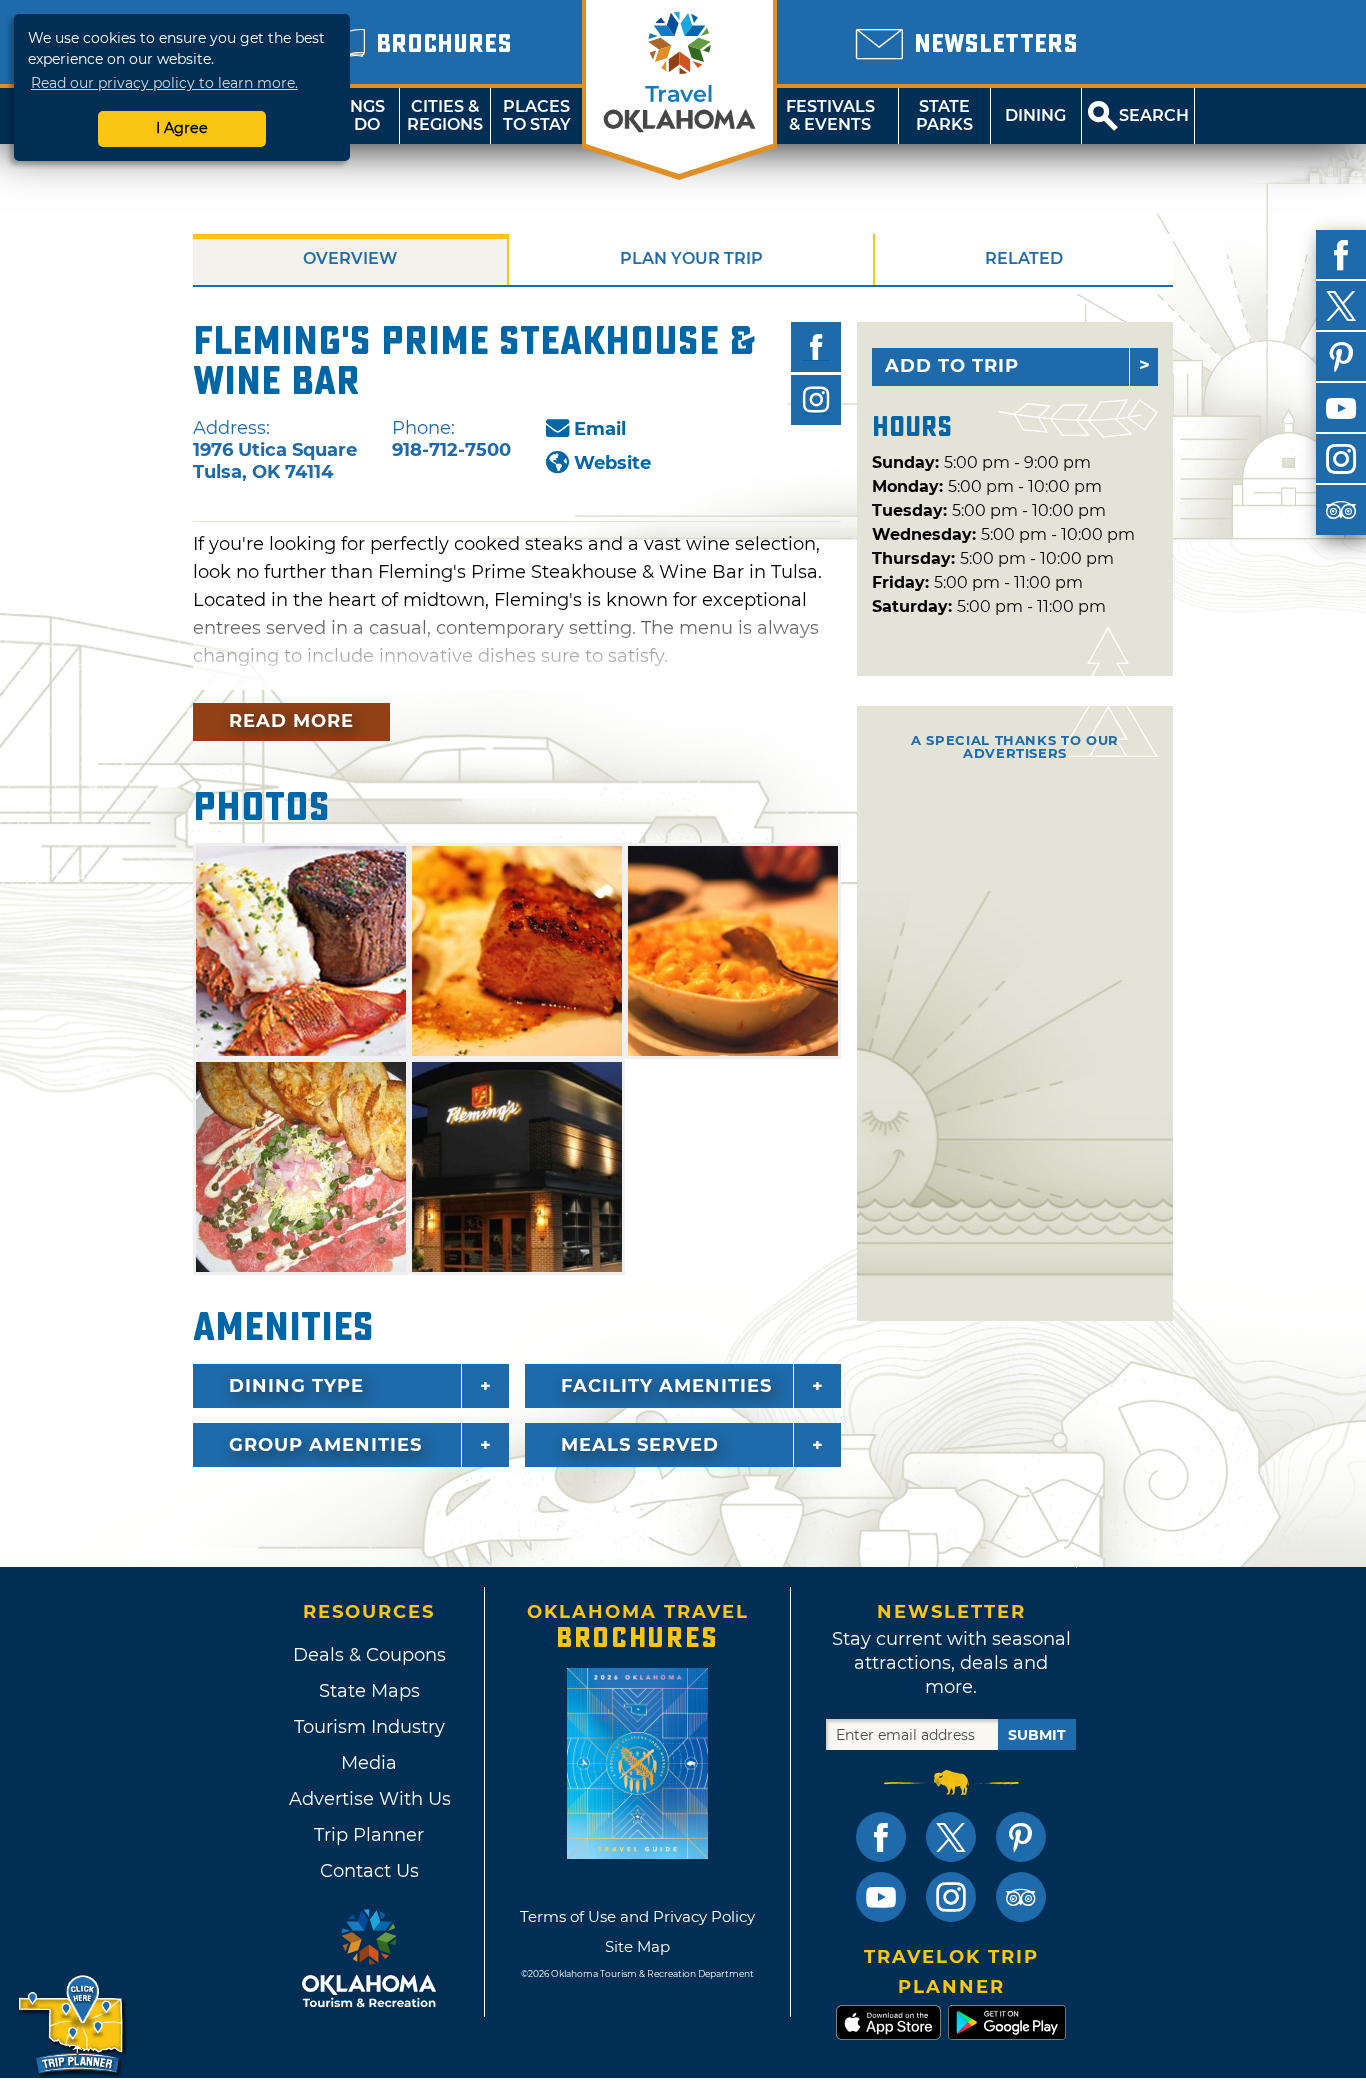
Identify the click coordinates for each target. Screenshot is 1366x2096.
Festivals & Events (830, 115)
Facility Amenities (666, 1386)
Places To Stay (537, 115)
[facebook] (1341, 255)
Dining (1035, 115)
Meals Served (640, 1445)
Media (369, 1763)
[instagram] (1341, 459)
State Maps (369, 1691)
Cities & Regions (445, 115)
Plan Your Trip (691, 258)
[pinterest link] (1021, 1837)
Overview (350, 258)
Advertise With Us (369, 1799)
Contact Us (369, 1871)
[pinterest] (1341, 357)
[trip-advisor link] (1021, 1897)
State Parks (944, 115)
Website (612, 463)
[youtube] (1341, 408)
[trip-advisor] (1341, 510)
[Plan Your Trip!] (72, 2025)
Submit (1037, 1735)
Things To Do (353, 115)
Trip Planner (369, 1835)
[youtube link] (881, 1897)
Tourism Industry (369, 1727)
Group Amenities (325, 1445)
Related (1024, 258)
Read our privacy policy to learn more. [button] (164, 83)
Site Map (637, 1946)
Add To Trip (952, 366)
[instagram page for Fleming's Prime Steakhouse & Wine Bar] (816, 400)
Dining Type (296, 1386)
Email (600, 429)
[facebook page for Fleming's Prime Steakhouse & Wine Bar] (816, 347)
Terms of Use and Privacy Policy (637, 1916)
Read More (291, 721)
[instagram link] (951, 1897)
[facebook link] (881, 1837)
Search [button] (1154, 115)
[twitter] (1341, 306)
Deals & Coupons (369, 1655)
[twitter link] (951, 1837)
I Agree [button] (182, 128)
